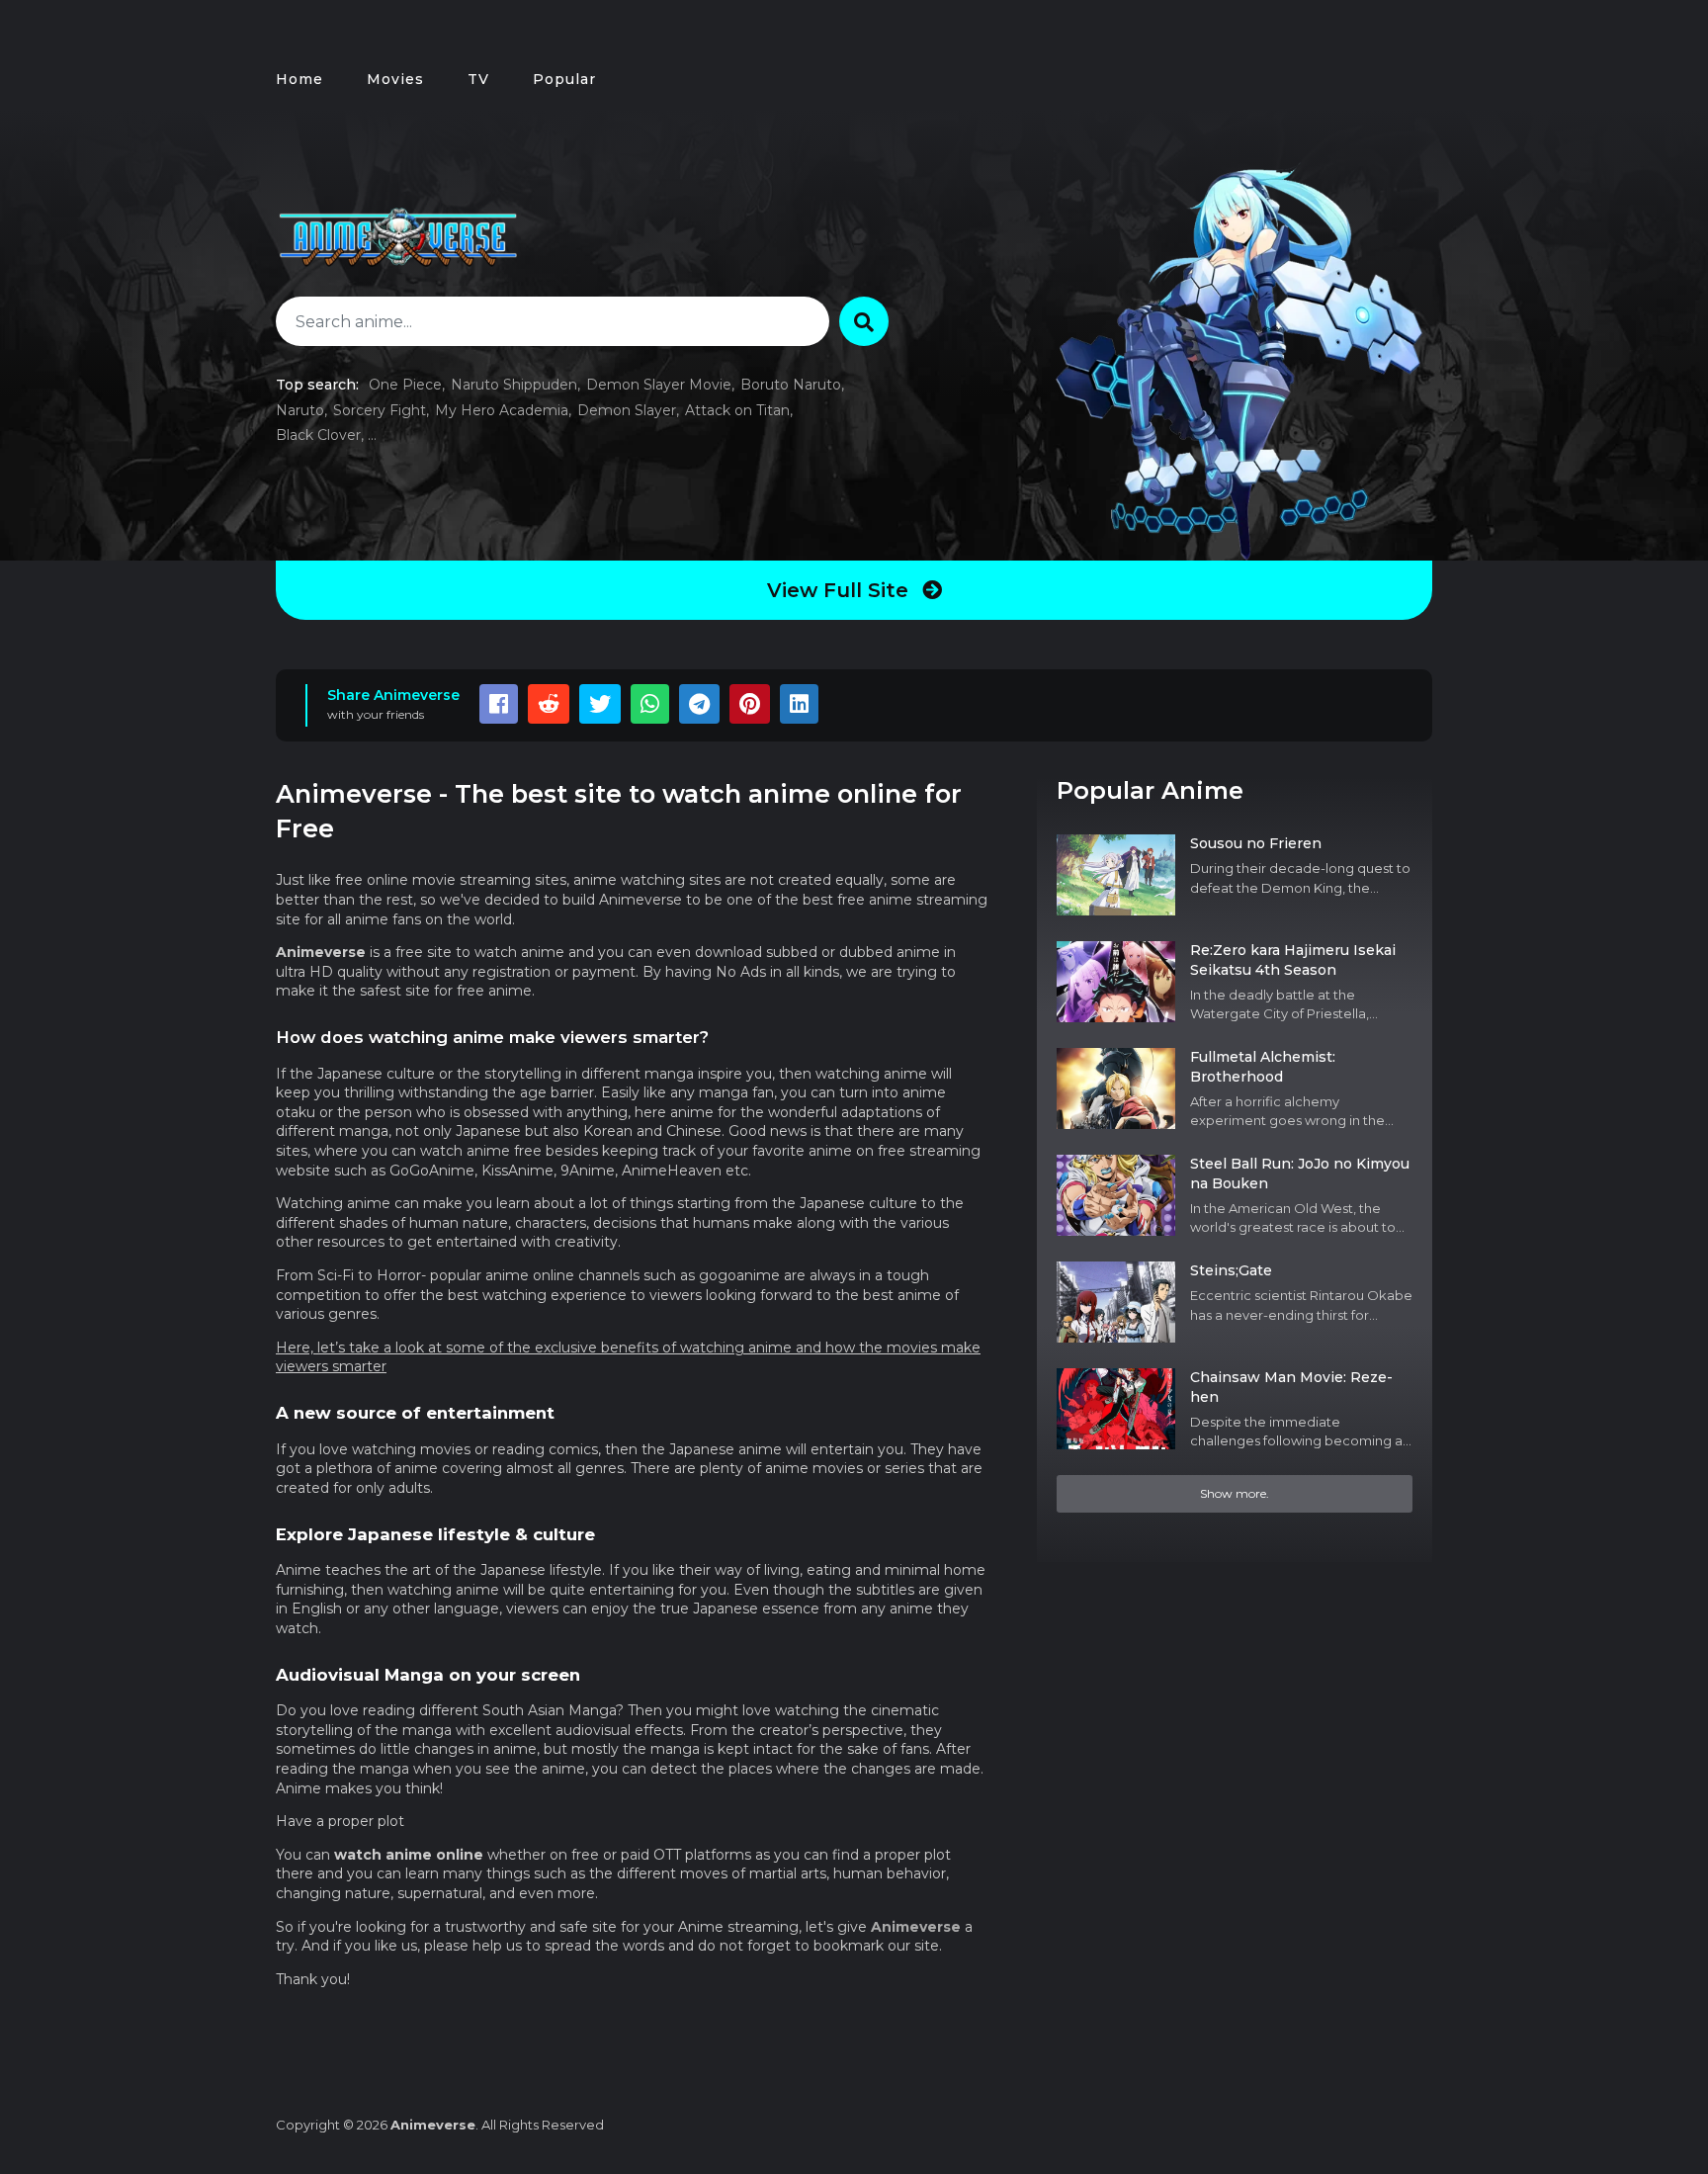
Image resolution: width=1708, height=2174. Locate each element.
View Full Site (841, 590)
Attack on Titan (737, 410)
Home (299, 79)
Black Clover (318, 435)
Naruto (300, 410)
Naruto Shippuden (514, 385)
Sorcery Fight (380, 410)
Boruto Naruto (791, 385)
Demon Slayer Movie (659, 385)
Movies (395, 79)
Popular (564, 79)
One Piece (405, 385)
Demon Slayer (627, 410)
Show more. (1235, 1493)
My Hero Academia (502, 410)
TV (478, 79)
